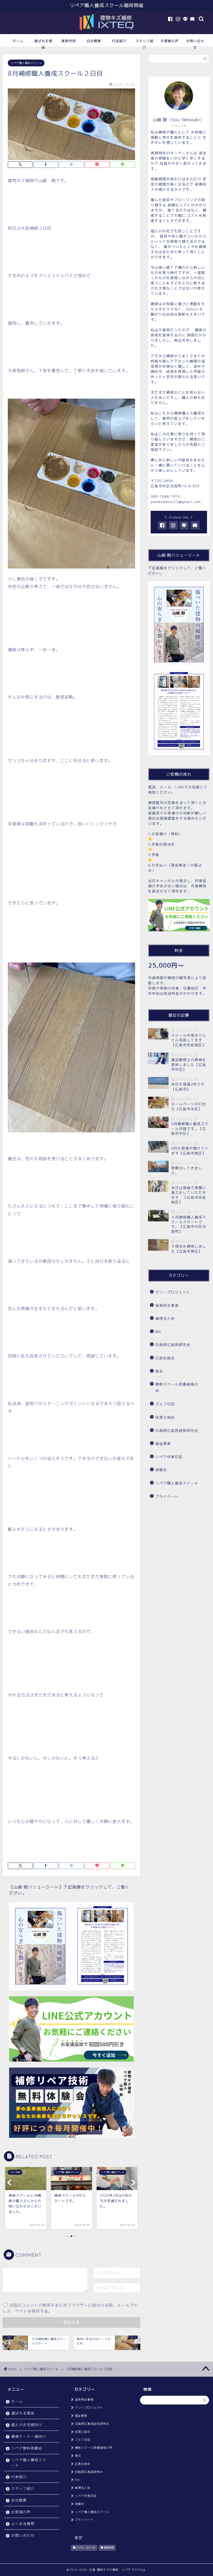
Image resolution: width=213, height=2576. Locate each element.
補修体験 (109, 2548)
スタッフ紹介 (144, 43)
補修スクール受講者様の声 (177, 1388)
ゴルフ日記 (165, 1404)
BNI (158, 1332)
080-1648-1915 (165, 496)
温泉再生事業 (167, 1305)
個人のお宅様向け (27, 2425)
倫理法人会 (165, 1318)
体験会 (161, 1470)
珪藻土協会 (165, 1417)
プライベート (167, 1496)
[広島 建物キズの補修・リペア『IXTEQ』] (106, 31)
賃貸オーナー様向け (29, 2436)
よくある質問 (23, 2524)
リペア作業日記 (169, 1457)
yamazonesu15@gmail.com (176, 502)
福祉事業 (163, 1443)
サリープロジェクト (173, 1292)
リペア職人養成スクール (26, 63)
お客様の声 (170, 41)
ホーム (18, 41)
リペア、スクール (86, 2548)
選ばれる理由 (43, 43)
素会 (159, 1371)
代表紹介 (119, 41)
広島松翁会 (165, 1358)
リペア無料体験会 (27, 2448)
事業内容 (69, 41)
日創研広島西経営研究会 (177, 1430)
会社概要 (94, 41)
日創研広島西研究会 (173, 1345)
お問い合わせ (195, 43)
